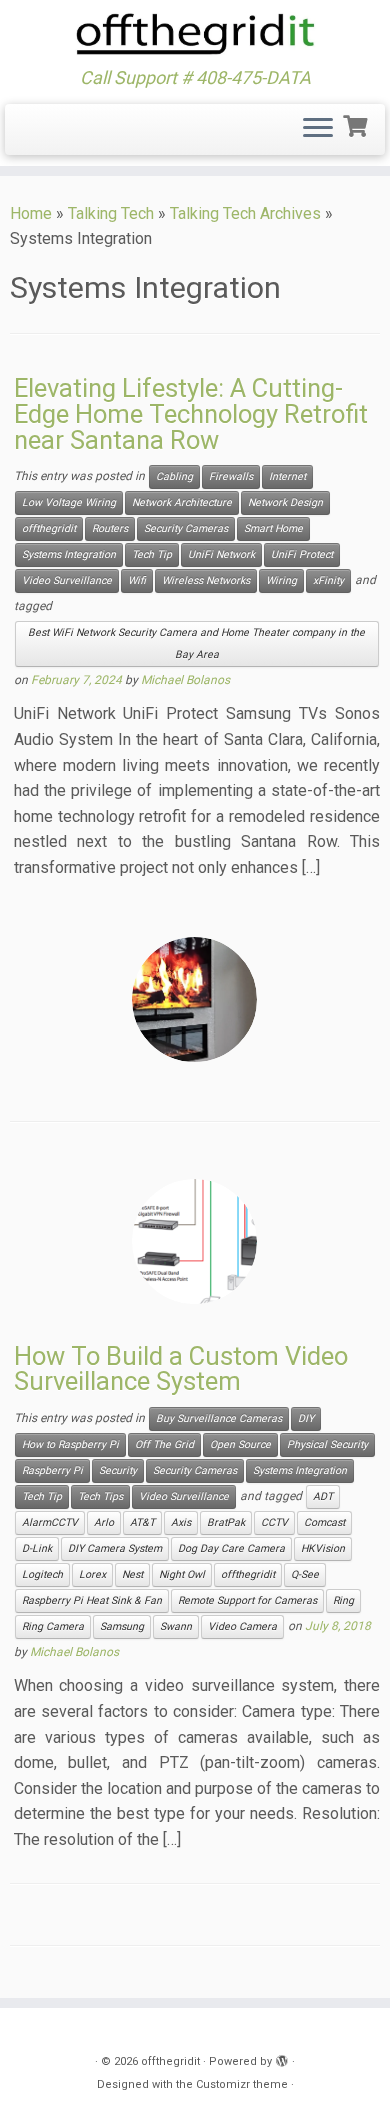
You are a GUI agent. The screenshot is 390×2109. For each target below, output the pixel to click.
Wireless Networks (206, 580)
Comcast (324, 1522)
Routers (110, 528)
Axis (181, 1522)
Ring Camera (53, 1626)
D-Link (37, 1548)
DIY (306, 1418)
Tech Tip (152, 554)
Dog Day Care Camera (231, 1548)
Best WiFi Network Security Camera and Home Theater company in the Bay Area (196, 643)
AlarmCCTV (50, 1522)
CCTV (274, 1522)
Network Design (285, 502)
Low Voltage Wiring (69, 502)
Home (31, 213)
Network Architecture (182, 502)
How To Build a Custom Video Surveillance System (181, 1369)
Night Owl (182, 1574)
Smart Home (273, 528)
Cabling (174, 476)
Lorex (92, 1574)
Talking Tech (111, 213)
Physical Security (327, 1444)
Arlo (104, 1522)
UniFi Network (221, 554)
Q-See (305, 1574)
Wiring (281, 580)
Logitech (42, 1574)
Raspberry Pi (52, 1470)
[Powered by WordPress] (282, 2058)
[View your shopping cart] (357, 124)
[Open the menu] (318, 130)
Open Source (240, 1444)
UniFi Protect (302, 554)
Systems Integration (69, 554)
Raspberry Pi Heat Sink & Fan (92, 1600)
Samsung (122, 1626)
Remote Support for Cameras (247, 1600)
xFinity (328, 580)
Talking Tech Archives (245, 213)
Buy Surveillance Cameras (219, 1418)
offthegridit (49, 528)
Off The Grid (164, 1444)
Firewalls (231, 476)
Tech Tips (100, 1496)
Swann (176, 1626)
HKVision (323, 1548)
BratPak (226, 1522)
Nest (132, 1574)
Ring (343, 1600)
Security (118, 1470)
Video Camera (242, 1626)
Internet (287, 476)
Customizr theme (242, 2084)
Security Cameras (186, 528)
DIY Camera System (115, 1548)
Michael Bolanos (185, 680)
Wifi (137, 580)
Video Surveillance (67, 580)
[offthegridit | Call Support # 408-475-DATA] (195, 34)
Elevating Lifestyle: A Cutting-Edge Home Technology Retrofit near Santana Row (191, 413)
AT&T (142, 1522)
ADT (323, 1496)
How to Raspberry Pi (70, 1444)
